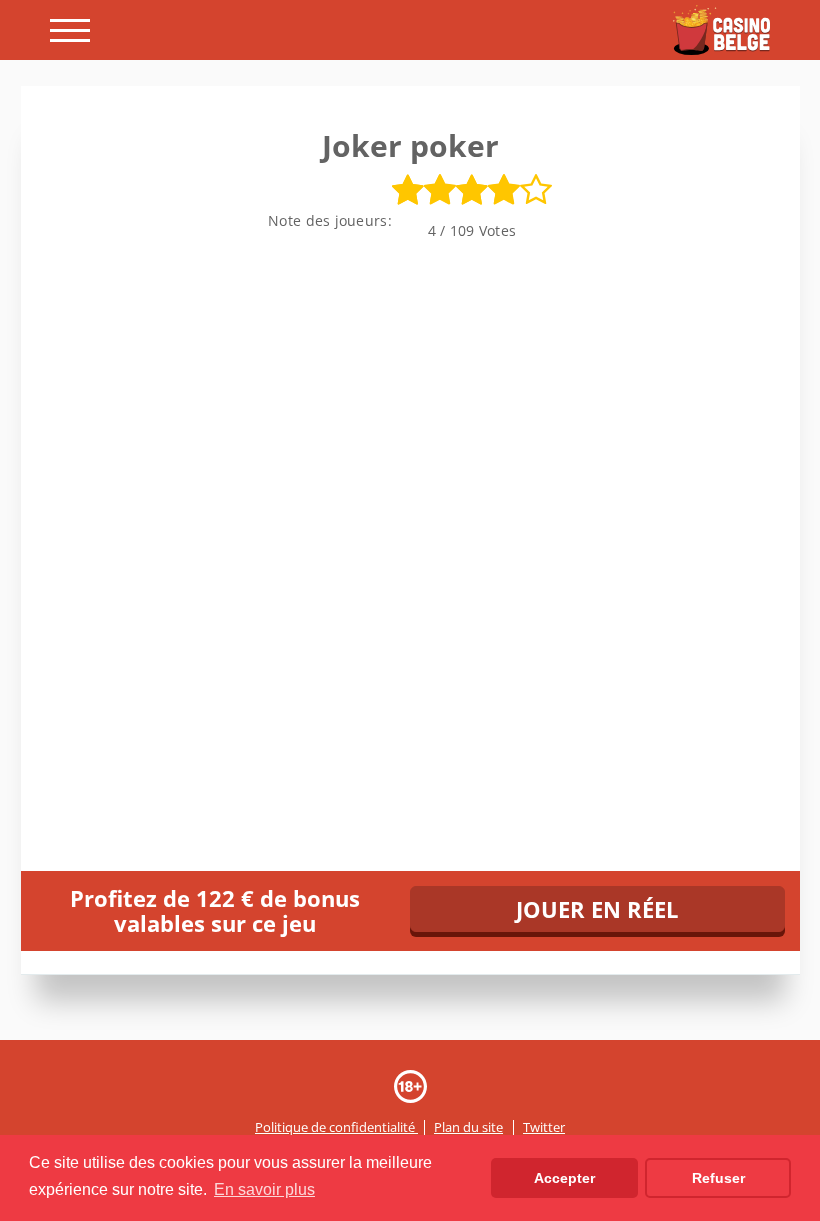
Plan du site (468, 1128)
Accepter (564, 1178)
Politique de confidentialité (336, 1128)
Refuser (718, 1178)
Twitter (544, 1128)
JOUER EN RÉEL (597, 909)
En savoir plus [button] (264, 1189)
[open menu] (70, 30)
